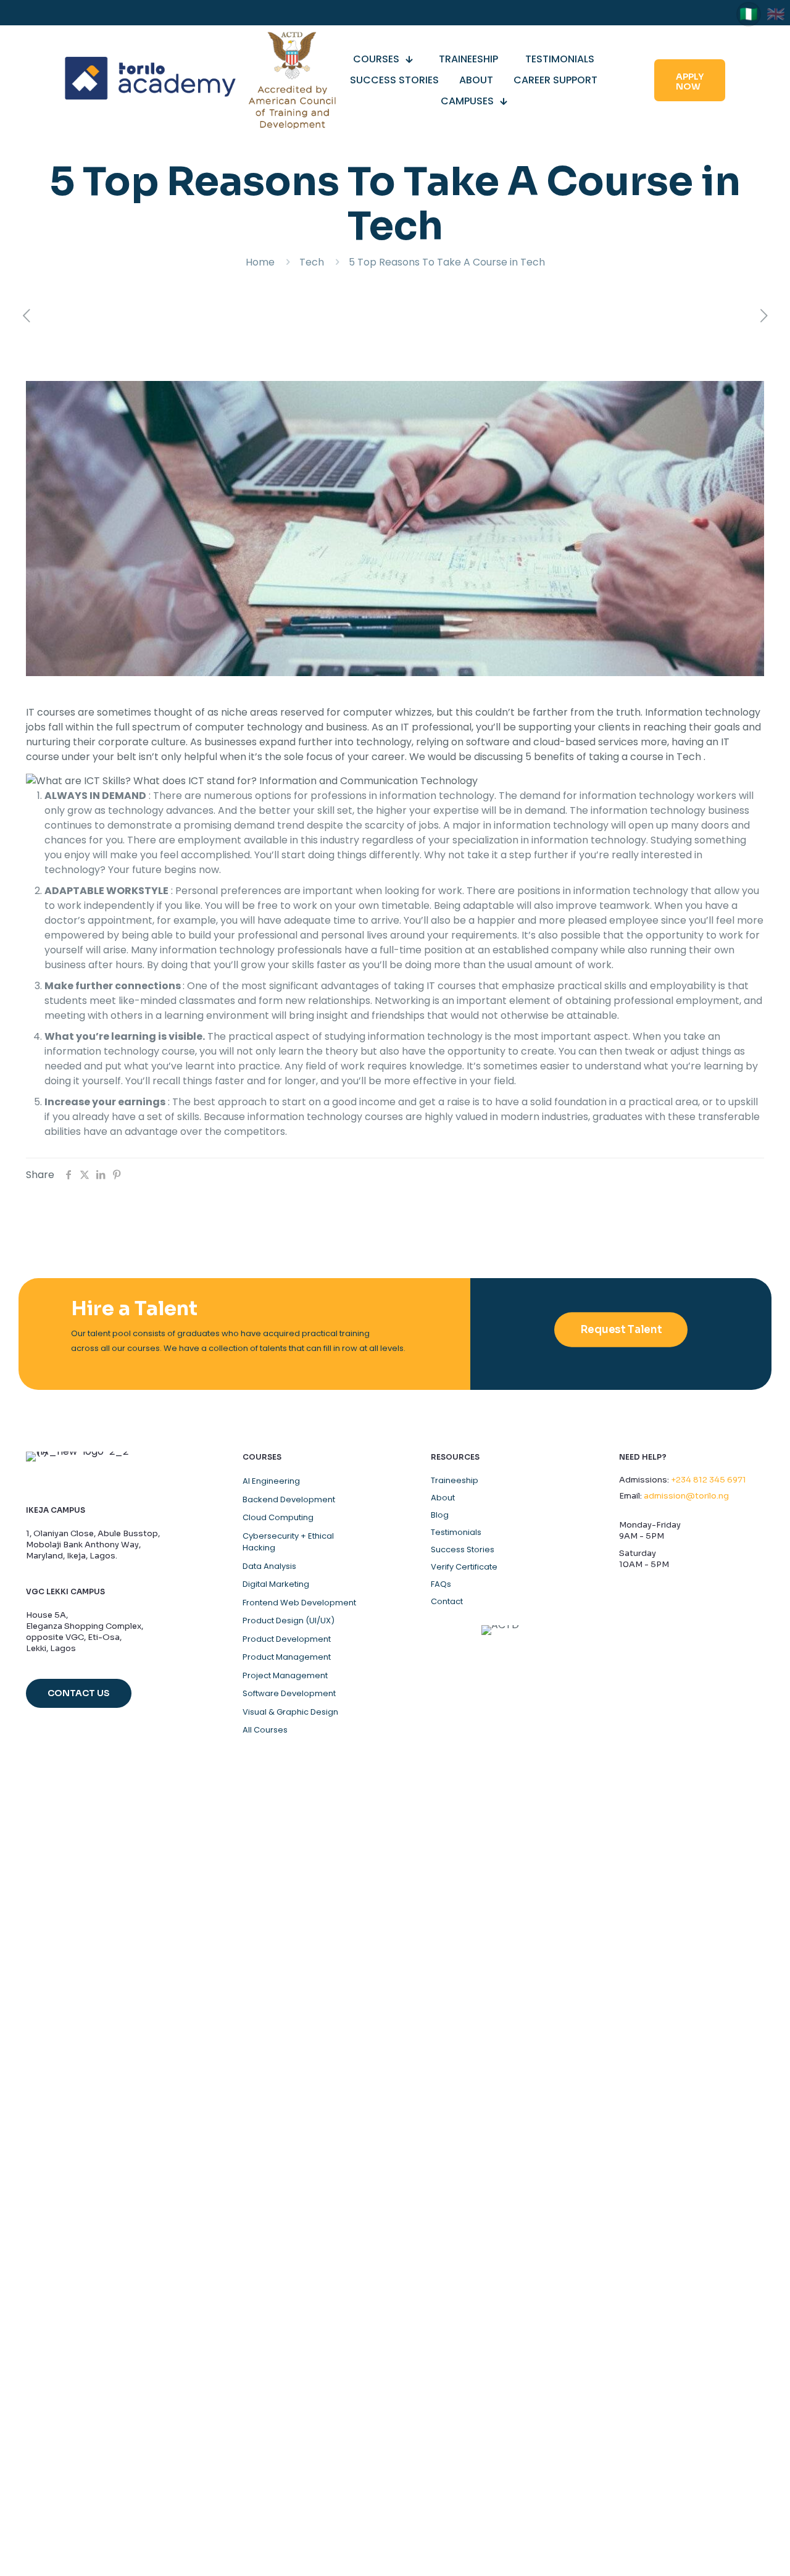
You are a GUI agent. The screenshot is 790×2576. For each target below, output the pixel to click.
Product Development (287, 1639)
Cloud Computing (278, 1517)
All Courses (265, 1730)
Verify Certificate (464, 1567)
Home (260, 262)
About (443, 1498)
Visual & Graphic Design (290, 1712)
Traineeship (455, 1481)
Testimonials (456, 1533)
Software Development (289, 1693)
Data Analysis (269, 1566)
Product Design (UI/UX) (289, 1620)
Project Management (285, 1675)
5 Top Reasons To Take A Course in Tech (447, 262)
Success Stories (463, 1550)
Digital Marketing (276, 1584)
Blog (440, 1515)
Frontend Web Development (299, 1603)
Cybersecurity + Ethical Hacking (288, 1542)
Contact (447, 1602)
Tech (312, 262)
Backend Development (289, 1499)
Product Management (287, 1657)
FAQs (441, 1584)
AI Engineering (271, 1481)
